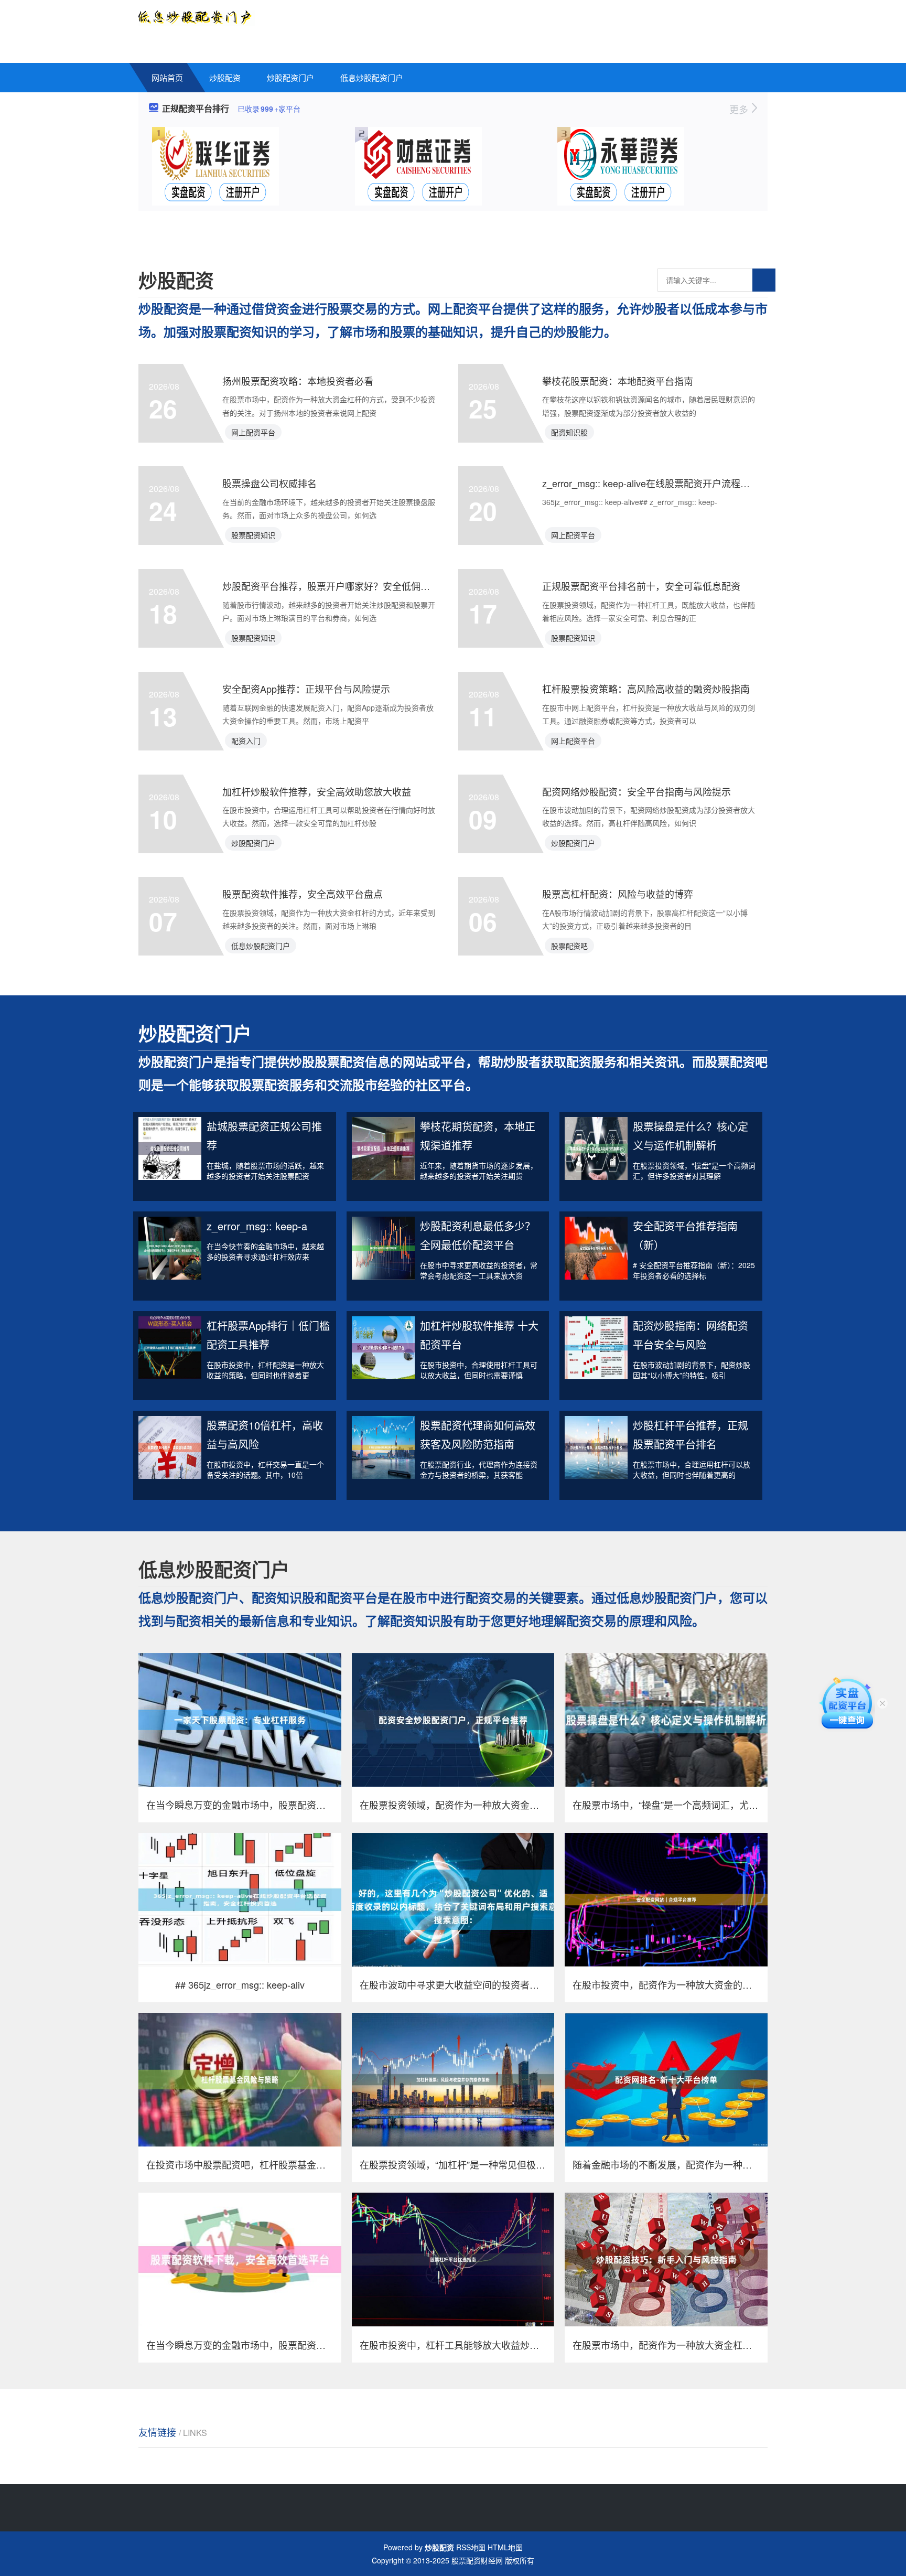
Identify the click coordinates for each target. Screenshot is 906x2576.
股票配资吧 (569, 946)
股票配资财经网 (477, 2560)
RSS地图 (471, 2547)
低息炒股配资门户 (372, 77)
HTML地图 (505, 2547)
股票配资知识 (253, 535)
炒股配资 (225, 77)
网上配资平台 (253, 432)
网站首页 (167, 77)
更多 (740, 109)
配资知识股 (569, 432)
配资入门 (246, 740)
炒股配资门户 (290, 77)
